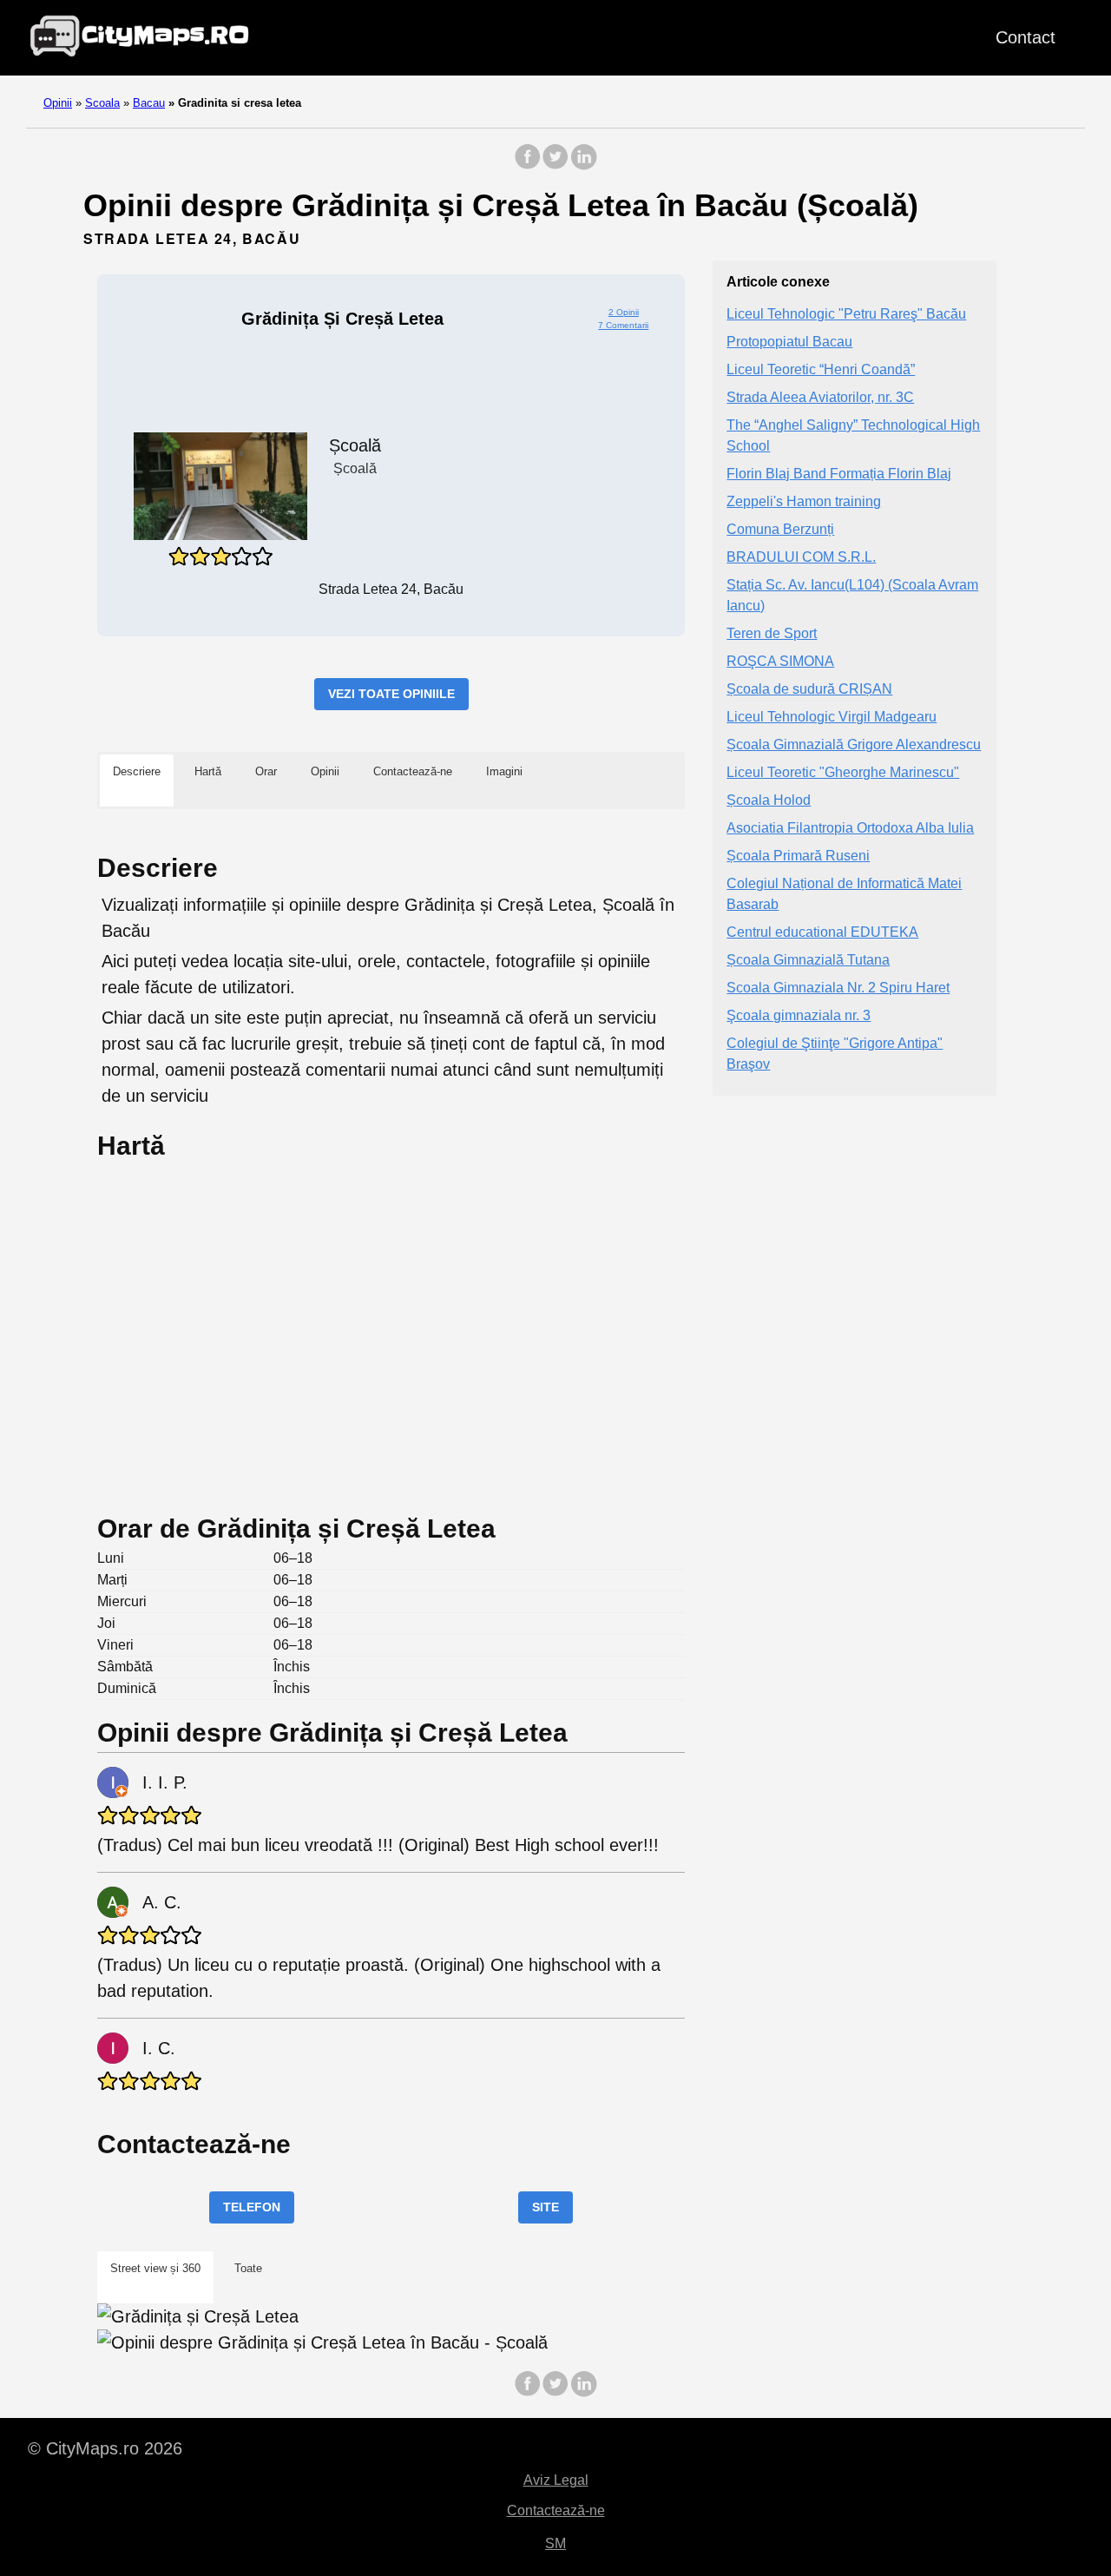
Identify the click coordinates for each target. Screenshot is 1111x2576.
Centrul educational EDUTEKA (822, 932)
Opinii (58, 103)
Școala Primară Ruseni (798, 856)
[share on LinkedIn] (583, 165)
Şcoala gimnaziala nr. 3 (799, 1015)
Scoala (102, 103)
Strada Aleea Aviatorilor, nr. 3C (820, 397)
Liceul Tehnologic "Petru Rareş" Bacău (846, 314)
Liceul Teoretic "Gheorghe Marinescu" (843, 772)
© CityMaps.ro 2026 (105, 2448)
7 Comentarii (623, 325)
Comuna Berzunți (780, 529)
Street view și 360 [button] (155, 2268)
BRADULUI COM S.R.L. (801, 557)
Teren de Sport (772, 633)
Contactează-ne (556, 2510)
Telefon (252, 2207)
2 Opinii (624, 312)
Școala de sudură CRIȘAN (809, 689)
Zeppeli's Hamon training (804, 501)
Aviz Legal (556, 2480)
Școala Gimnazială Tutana (808, 960)
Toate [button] (248, 2268)
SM (555, 2543)
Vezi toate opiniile (391, 694)
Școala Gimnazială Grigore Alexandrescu (854, 744)
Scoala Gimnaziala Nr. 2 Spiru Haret (838, 988)
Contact (1026, 37)
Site (546, 2207)
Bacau (149, 103)
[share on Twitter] (555, 165)
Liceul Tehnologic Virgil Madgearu (832, 717)
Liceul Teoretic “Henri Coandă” (821, 369)
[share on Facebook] (528, 165)
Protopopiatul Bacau (789, 342)
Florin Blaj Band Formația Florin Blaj (839, 474)
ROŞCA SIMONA (780, 661)
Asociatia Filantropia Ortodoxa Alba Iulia (850, 828)
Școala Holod (769, 800)
